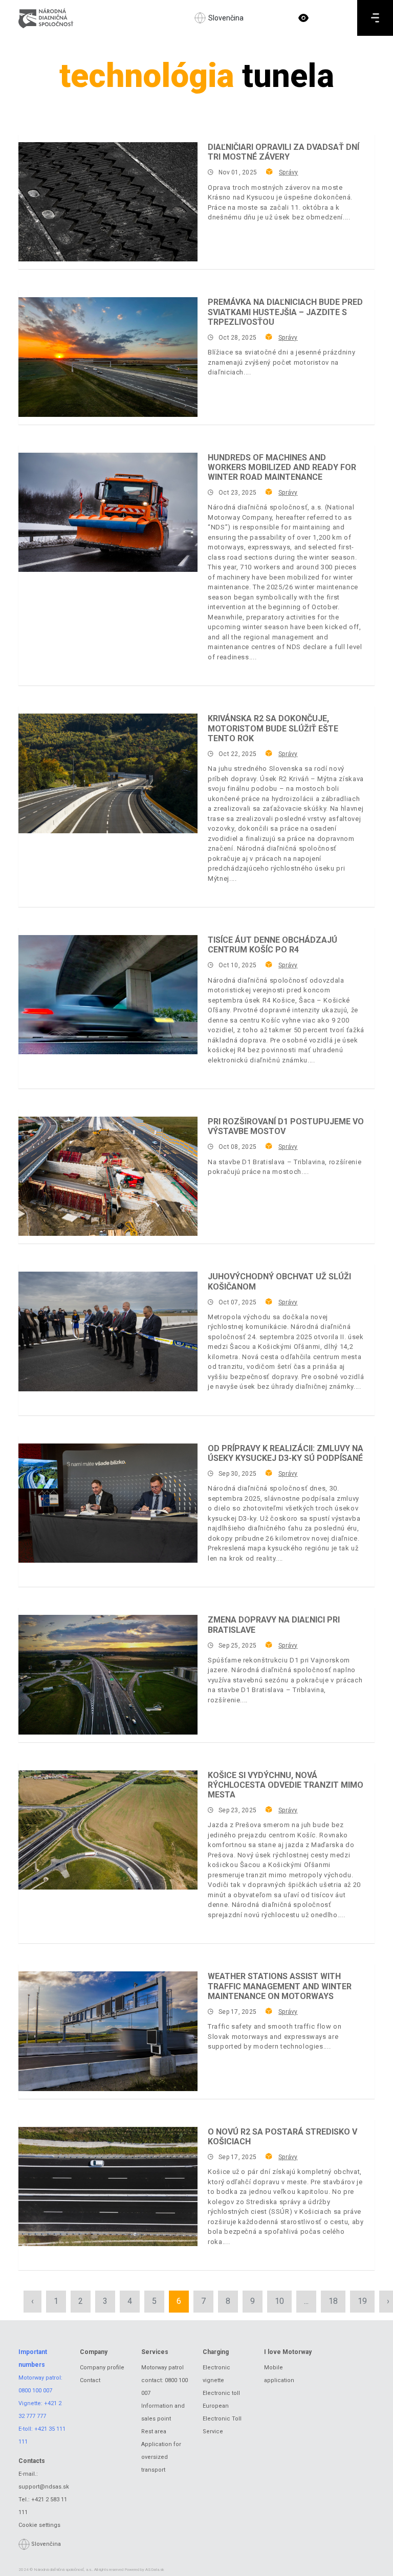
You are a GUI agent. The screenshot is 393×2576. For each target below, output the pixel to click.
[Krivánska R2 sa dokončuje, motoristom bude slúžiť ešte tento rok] (108, 773)
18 (333, 2301)
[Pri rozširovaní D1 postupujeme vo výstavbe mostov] (108, 1176)
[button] (303, 18)
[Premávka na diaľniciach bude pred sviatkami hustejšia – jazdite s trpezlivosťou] (108, 357)
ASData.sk (155, 2570)
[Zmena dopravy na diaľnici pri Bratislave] (108, 1674)
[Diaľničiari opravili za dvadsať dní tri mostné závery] (108, 202)
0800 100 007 (35, 2391)
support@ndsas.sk (44, 2487)
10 (279, 2301)
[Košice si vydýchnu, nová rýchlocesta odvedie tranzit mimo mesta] (108, 1830)
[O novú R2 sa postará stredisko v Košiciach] (108, 2186)
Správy (288, 172)
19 (362, 2301)
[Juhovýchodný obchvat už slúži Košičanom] (108, 1331)
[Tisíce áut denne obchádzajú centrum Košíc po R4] (108, 995)
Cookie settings (39, 2525)
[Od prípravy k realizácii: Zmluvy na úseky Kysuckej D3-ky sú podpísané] (108, 1503)
